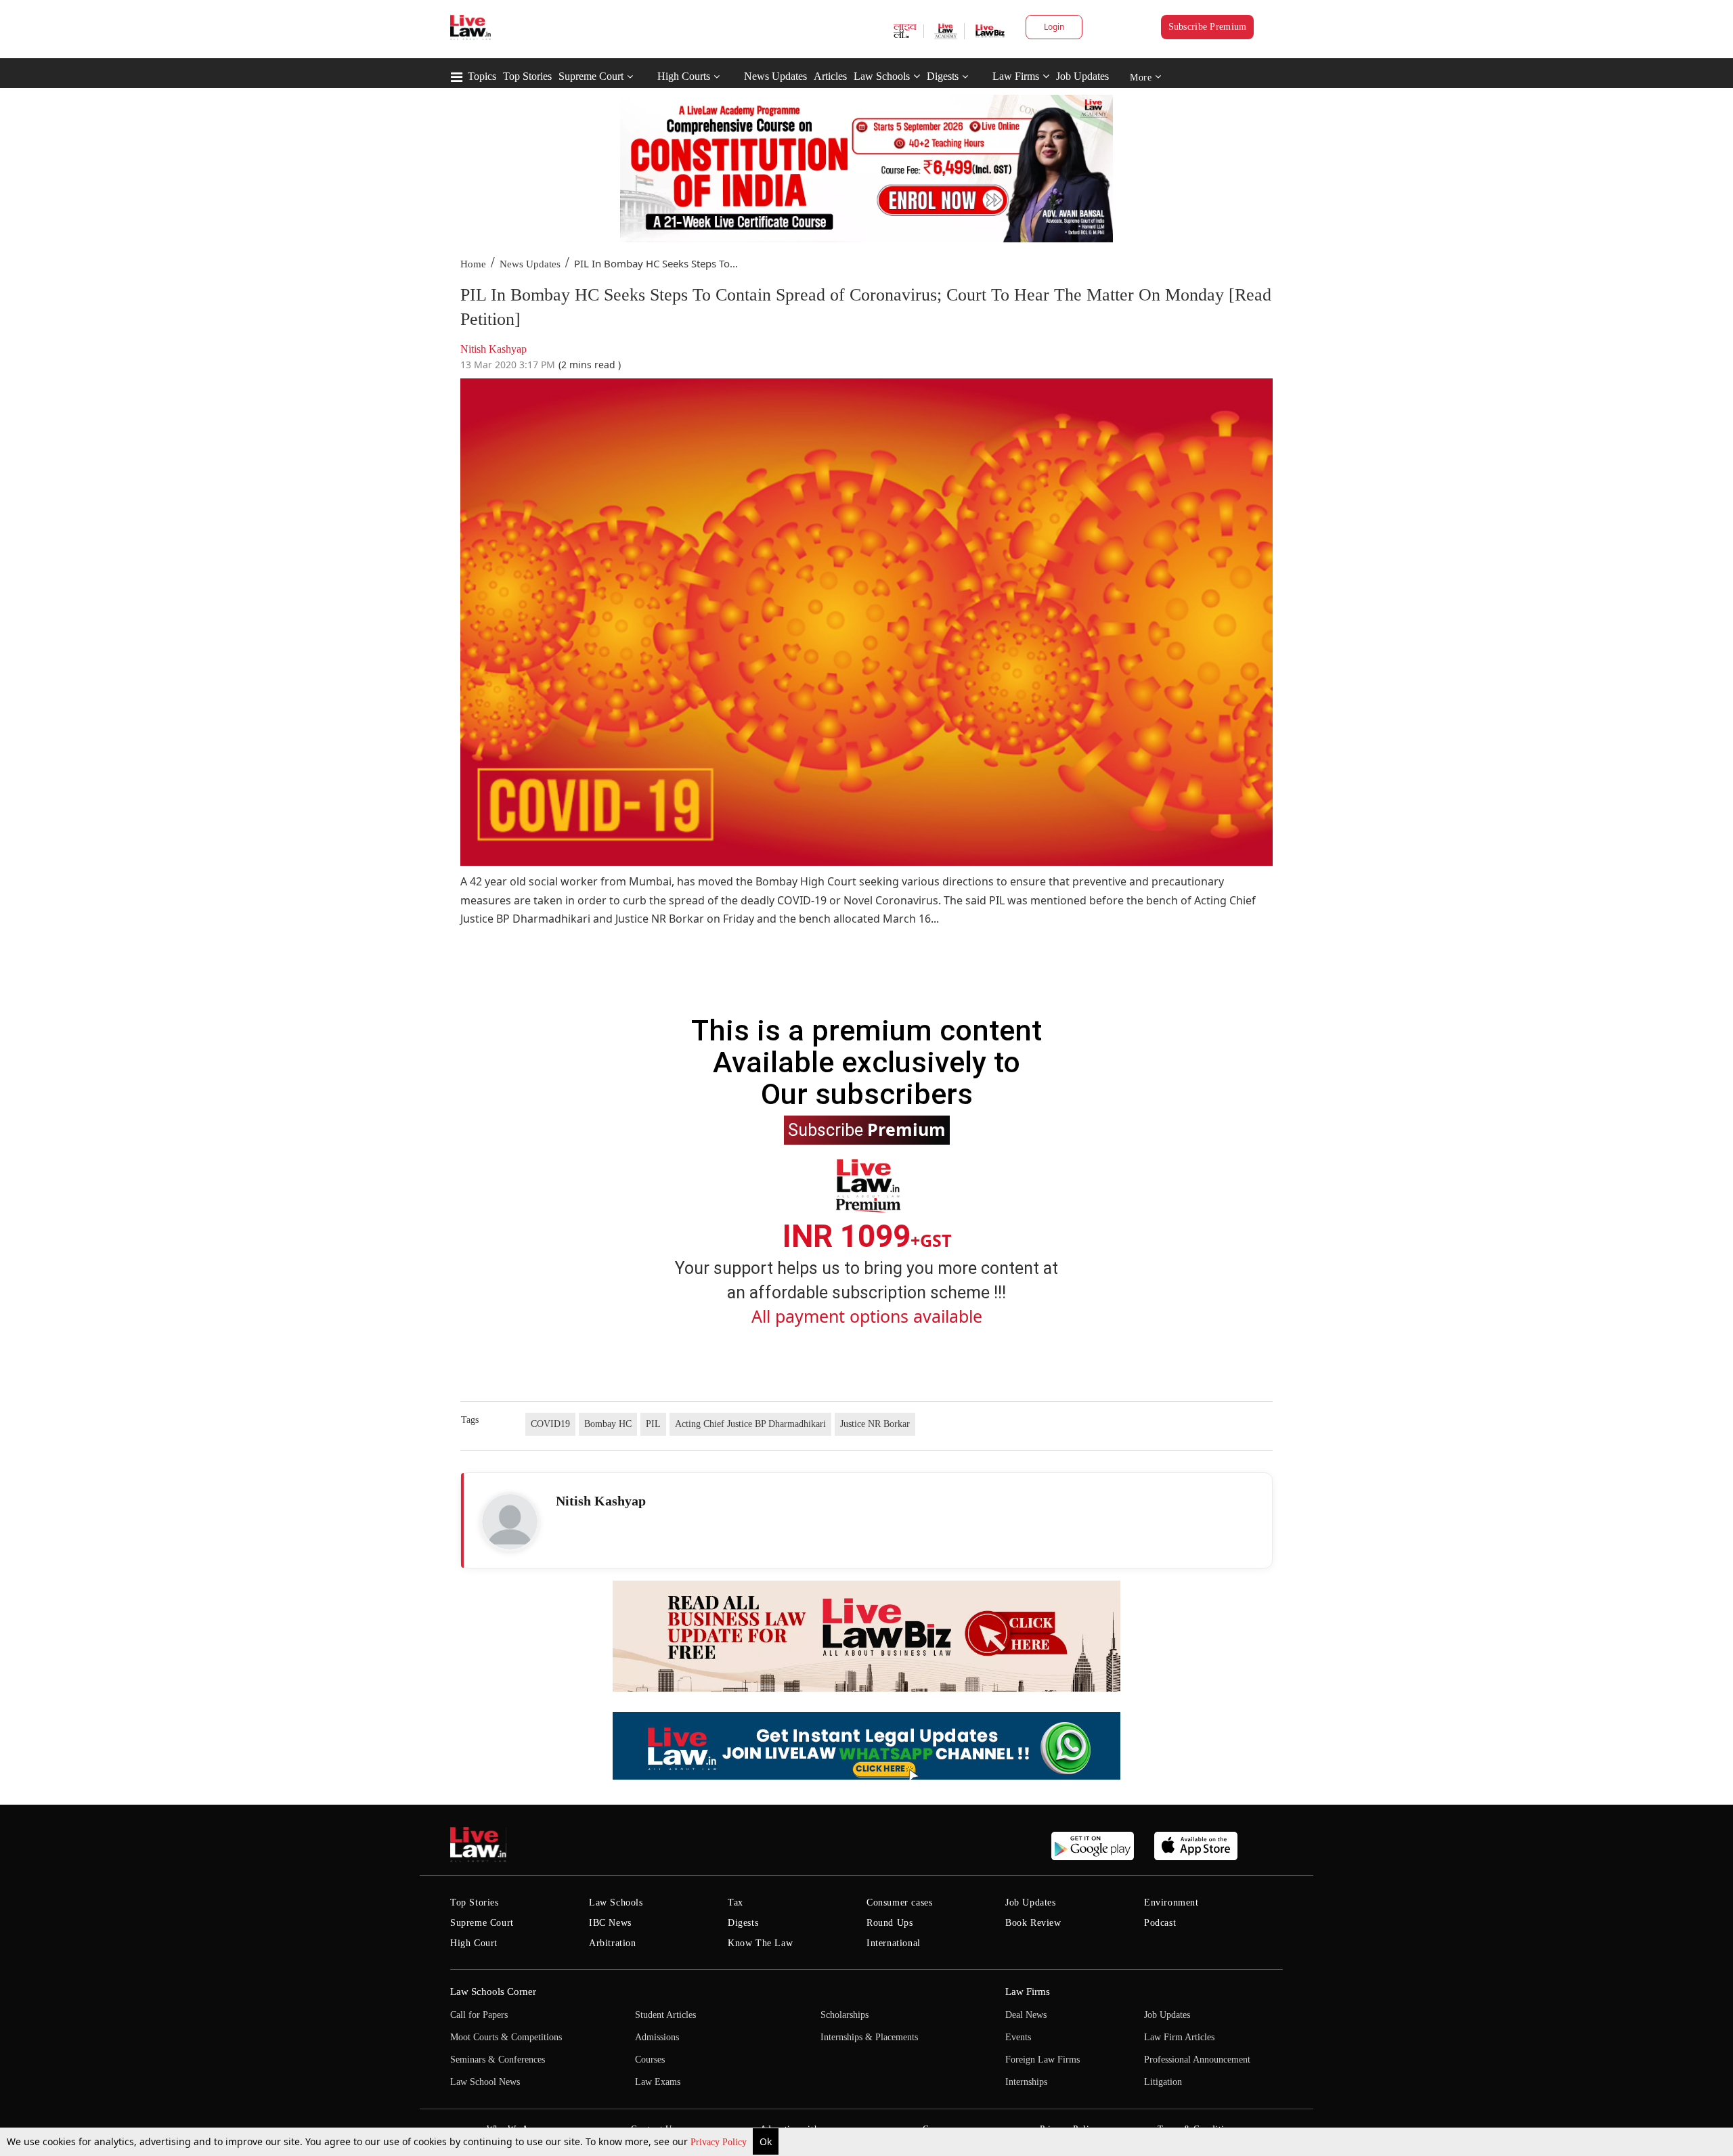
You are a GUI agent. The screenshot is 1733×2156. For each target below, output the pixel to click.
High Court (474, 1943)
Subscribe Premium (1208, 27)
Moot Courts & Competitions (506, 2037)
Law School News (485, 2082)
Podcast (1160, 1923)
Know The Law (760, 1943)
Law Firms (1016, 76)
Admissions (657, 2037)
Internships (1026, 2082)
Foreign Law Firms (1043, 2060)
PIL (653, 1424)
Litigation (1163, 2082)
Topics (482, 76)
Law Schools (882, 76)
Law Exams (658, 2082)
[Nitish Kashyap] (510, 1522)
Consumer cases (899, 1902)
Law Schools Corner (493, 1992)
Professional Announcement (1197, 2060)
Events (1018, 2037)
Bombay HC (608, 1424)
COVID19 (550, 1424)
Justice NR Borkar (875, 1424)
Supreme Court (591, 76)
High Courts (684, 76)
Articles (830, 76)
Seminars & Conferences (498, 2060)
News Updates (775, 76)
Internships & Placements (869, 2037)
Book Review (1033, 1923)
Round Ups (890, 1923)
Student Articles (665, 2015)
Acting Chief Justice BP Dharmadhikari (750, 1424)
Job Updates (1082, 76)
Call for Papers (479, 2015)
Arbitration (613, 1943)
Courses (650, 2060)
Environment (1171, 1902)
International (894, 1943)
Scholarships (844, 2015)
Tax (736, 1902)
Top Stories (527, 76)
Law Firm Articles (1179, 2037)
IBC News (610, 1923)
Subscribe (867, 1129)
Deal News (1026, 2015)
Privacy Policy (720, 2142)
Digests (943, 76)
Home (473, 264)
